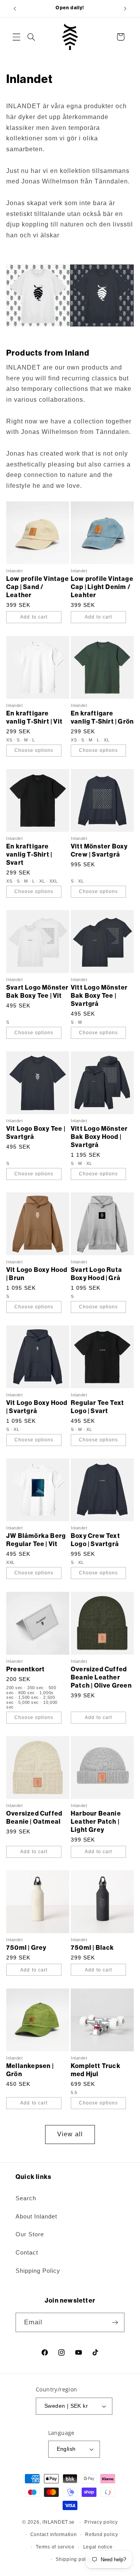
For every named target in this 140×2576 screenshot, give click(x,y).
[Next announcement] (125, 9)
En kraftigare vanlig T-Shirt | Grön (102, 717)
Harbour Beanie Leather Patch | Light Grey (96, 1822)
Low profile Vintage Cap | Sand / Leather (38, 587)
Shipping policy (74, 2559)
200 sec (15, 1688)
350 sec (36, 1688)
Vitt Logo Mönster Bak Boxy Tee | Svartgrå (99, 996)
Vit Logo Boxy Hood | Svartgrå (37, 1407)
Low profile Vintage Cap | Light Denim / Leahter (102, 587)
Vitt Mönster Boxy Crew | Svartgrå (99, 850)
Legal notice (98, 2547)
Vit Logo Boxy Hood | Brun (37, 1274)
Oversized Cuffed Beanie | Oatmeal (34, 1818)
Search (26, 2198)
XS (10, 740)
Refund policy (102, 2535)
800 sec (27, 1692)
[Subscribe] (115, 2322)
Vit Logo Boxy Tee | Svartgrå (36, 1133)
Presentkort (25, 1669)
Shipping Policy (38, 2271)
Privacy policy (101, 2522)
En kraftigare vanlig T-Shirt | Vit (34, 717)
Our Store (30, 2234)
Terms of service (55, 2547)
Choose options (34, 750)
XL (107, 740)
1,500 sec (29, 1697)
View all (70, 2134)
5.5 (74, 2093)
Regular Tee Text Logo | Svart (97, 1407)
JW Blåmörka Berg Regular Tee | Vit (36, 1540)
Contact (27, 2253)
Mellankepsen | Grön (30, 2070)
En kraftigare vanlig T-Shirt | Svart (29, 854)
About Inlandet (36, 2217)
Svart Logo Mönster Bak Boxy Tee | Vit (38, 992)
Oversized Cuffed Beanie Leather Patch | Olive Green (101, 1677)
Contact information (54, 2535)
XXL (53, 881)
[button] (16, 37)
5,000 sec (29, 1702)
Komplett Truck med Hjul (96, 2070)
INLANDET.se (59, 2522)
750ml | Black (93, 1948)
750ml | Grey (26, 1948)
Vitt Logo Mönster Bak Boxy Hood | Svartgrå (99, 1137)
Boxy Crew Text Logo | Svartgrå (95, 1540)
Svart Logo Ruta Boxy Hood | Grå (96, 1274)
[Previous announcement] (15, 9)
